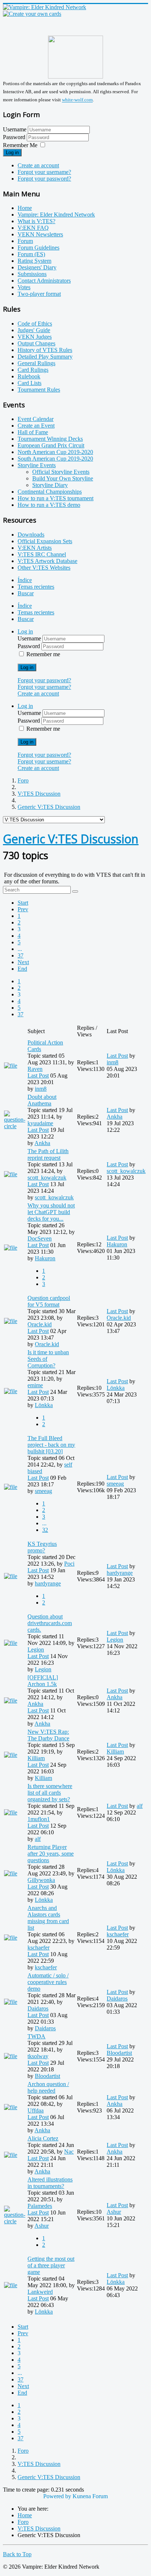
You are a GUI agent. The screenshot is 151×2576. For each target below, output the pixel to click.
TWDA (36, 2036)
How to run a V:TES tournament (56, 498)
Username (15, 129)
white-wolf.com (77, 100)
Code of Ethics (35, 324)
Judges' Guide (34, 330)
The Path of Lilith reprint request (48, 1154)
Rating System (34, 261)
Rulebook (29, 376)
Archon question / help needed (48, 2087)
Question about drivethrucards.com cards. (50, 1623)
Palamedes (40, 2206)
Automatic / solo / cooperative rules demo (48, 1982)
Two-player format (39, 294)
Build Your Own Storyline (63, 478)
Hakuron (45, 1258)
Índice (25, 580)
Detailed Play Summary (45, 357)
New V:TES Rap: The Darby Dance (48, 1735)
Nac (69, 2152)
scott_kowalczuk (47, 1178)
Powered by (57, 2496)
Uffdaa (36, 2110)
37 (21, 955)
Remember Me (20, 145)
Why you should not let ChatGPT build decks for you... (51, 1212)
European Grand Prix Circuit (51, 445)
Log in (12, 152)
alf (38, 1839)
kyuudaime (40, 1123)
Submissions (32, 274)
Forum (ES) (31, 254)
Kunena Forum (90, 2496)
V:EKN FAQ (33, 228)
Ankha (42, 1143)
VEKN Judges (35, 337)
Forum (25, 241)
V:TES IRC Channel (42, 554)
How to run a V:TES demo (49, 505)
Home (25, 208)
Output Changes (36, 343)
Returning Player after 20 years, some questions (51, 1854)
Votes (24, 287)
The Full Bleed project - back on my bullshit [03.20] (51, 1445)
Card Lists (30, 383)
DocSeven (40, 1238)
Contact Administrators (44, 281)
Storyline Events (37, 465)
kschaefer (38, 1948)
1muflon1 (39, 1819)
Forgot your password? (44, 179)
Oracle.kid (40, 1324)
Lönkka (44, 1405)
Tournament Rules (39, 390)
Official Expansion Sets (45, 541)
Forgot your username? (44, 172)
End (22, 969)
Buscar (26, 593)
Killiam (36, 1758)
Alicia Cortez (43, 2138)
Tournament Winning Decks (50, 439)
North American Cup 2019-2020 (55, 452)
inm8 (41, 1089)
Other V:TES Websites (44, 568)
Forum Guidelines (38, 248)
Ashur (42, 2226)
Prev (23, 909)
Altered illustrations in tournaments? (50, 2183)
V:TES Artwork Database (47, 561)
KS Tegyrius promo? (42, 1547)
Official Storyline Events (61, 472)
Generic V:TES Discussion (71, 839)
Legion (36, 1649)
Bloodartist (47, 2076)
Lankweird (40, 2292)
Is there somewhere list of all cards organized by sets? (50, 1793)
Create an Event (36, 426)
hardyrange (48, 1583)
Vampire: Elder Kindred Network (56, 215)
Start (23, 903)
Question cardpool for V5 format (49, 1301)
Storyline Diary (50, 485)
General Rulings (36, 363)
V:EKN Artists (35, 548)
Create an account (38, 165)
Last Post (38, 1076)
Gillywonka (41, 1880)
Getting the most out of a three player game (51, 2265)
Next (23, 962)
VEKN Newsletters (40, 234)
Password (15, 137)
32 (45, 1530)
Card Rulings (33, 370)
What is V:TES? (36, 221)
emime (35, 1385)
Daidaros (38, 2008)
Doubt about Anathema (42, 1100)
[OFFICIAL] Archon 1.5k (43, 1681)
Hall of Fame (33, 432)
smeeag (43, 1491)
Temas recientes (36, 587)
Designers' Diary (37, 267)
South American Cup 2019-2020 (55, 459)
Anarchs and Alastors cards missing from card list (48, 1918)
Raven (35, 1069)
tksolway (38, 2056)
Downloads (31, 535)
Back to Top (17, 2554)
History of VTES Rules (45, 350)
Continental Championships (50, 492)
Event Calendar (36, 419)
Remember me (43, 654)
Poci (69, 1564)
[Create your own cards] (32, 14)
